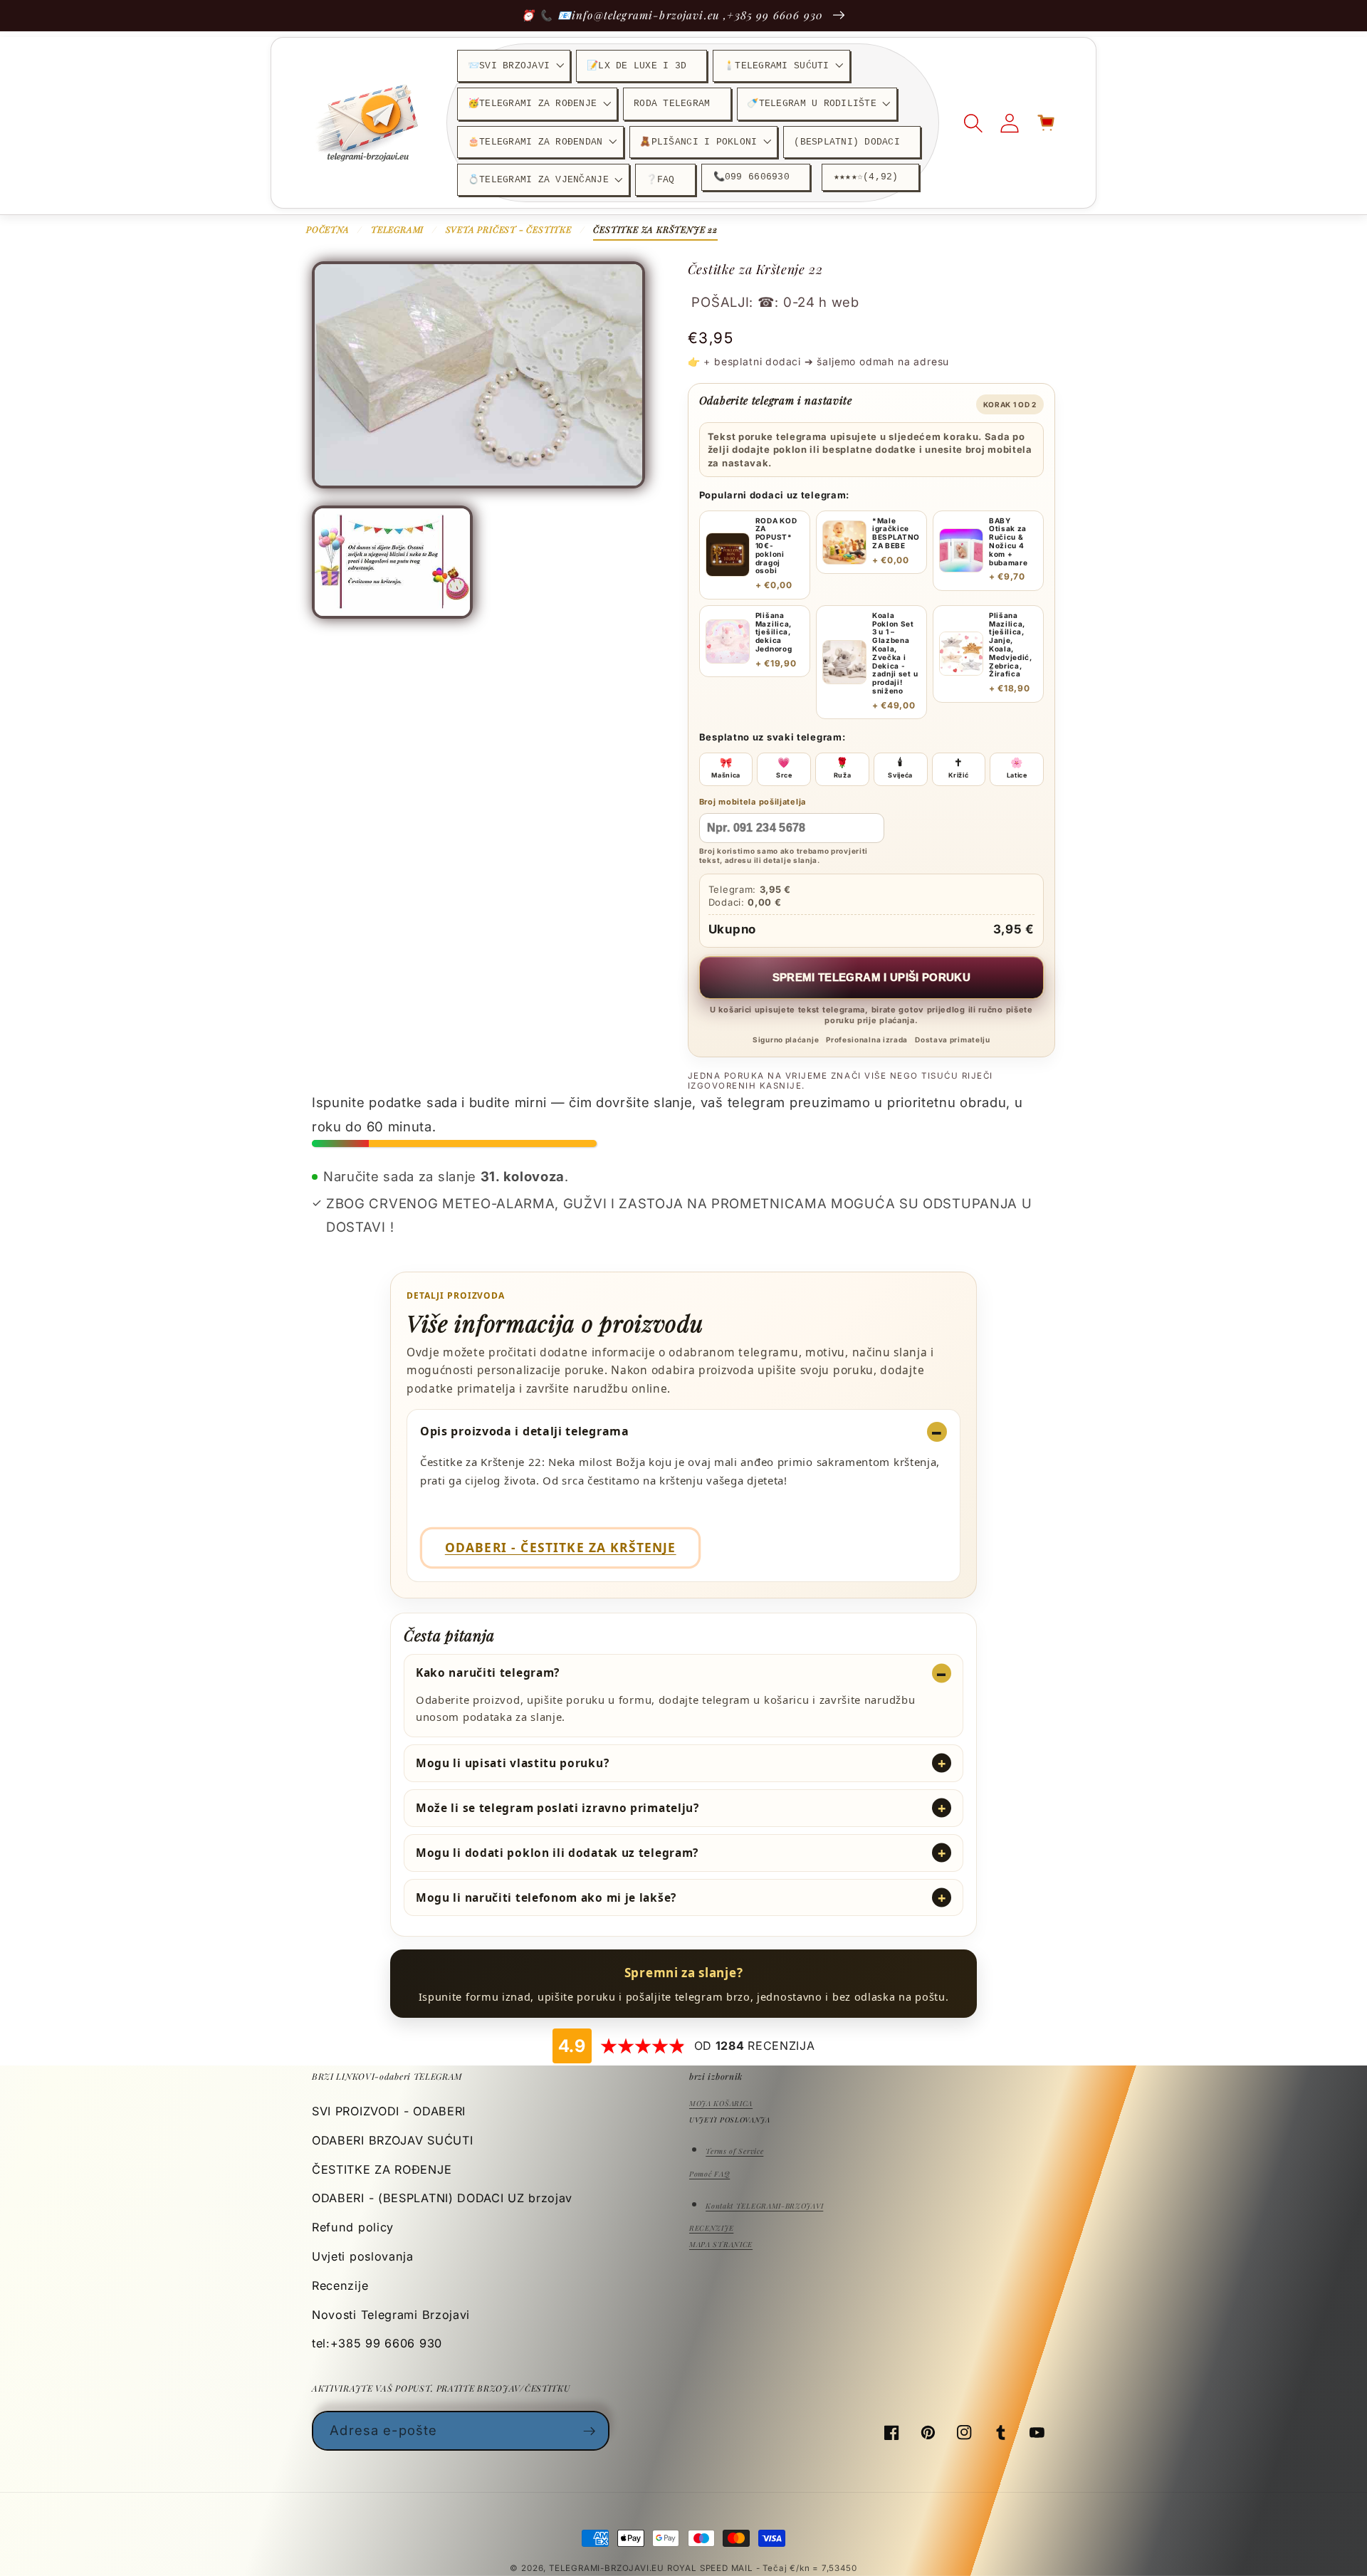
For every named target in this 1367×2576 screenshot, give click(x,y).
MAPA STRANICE (721, 2244)
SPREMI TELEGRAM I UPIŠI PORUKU (872, 977)
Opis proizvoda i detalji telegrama (525, 1431)
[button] (514, 66)
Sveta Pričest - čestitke (509, 229)
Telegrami (397, 229)
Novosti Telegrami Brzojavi (391, 2315)
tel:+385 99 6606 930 (377, 2343)
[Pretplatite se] (590, 2431)
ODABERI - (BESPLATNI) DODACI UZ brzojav (442, 2198)
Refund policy (353, 2227)
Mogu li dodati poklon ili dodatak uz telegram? (557, 1853)
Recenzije (340, 2286)
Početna (328, 229)
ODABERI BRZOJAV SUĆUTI (392, 2140)
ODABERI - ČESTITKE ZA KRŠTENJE (561, 1547)
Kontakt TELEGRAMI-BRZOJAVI (764, 2206)
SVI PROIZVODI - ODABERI (389, 2111)
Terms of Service (734, 2151)
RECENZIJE (711, 2228)
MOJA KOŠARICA (721, 2103)
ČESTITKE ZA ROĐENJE (382, 2169)
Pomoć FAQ (709, 2174)
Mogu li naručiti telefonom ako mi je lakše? (546, 1897)
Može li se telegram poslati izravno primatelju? (557, 1808)
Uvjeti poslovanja (363, 2256)
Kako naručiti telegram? (488, 1672)
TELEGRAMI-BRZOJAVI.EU (608, 2568)
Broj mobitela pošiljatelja (753, 802)
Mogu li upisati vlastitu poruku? (512, 1763)
